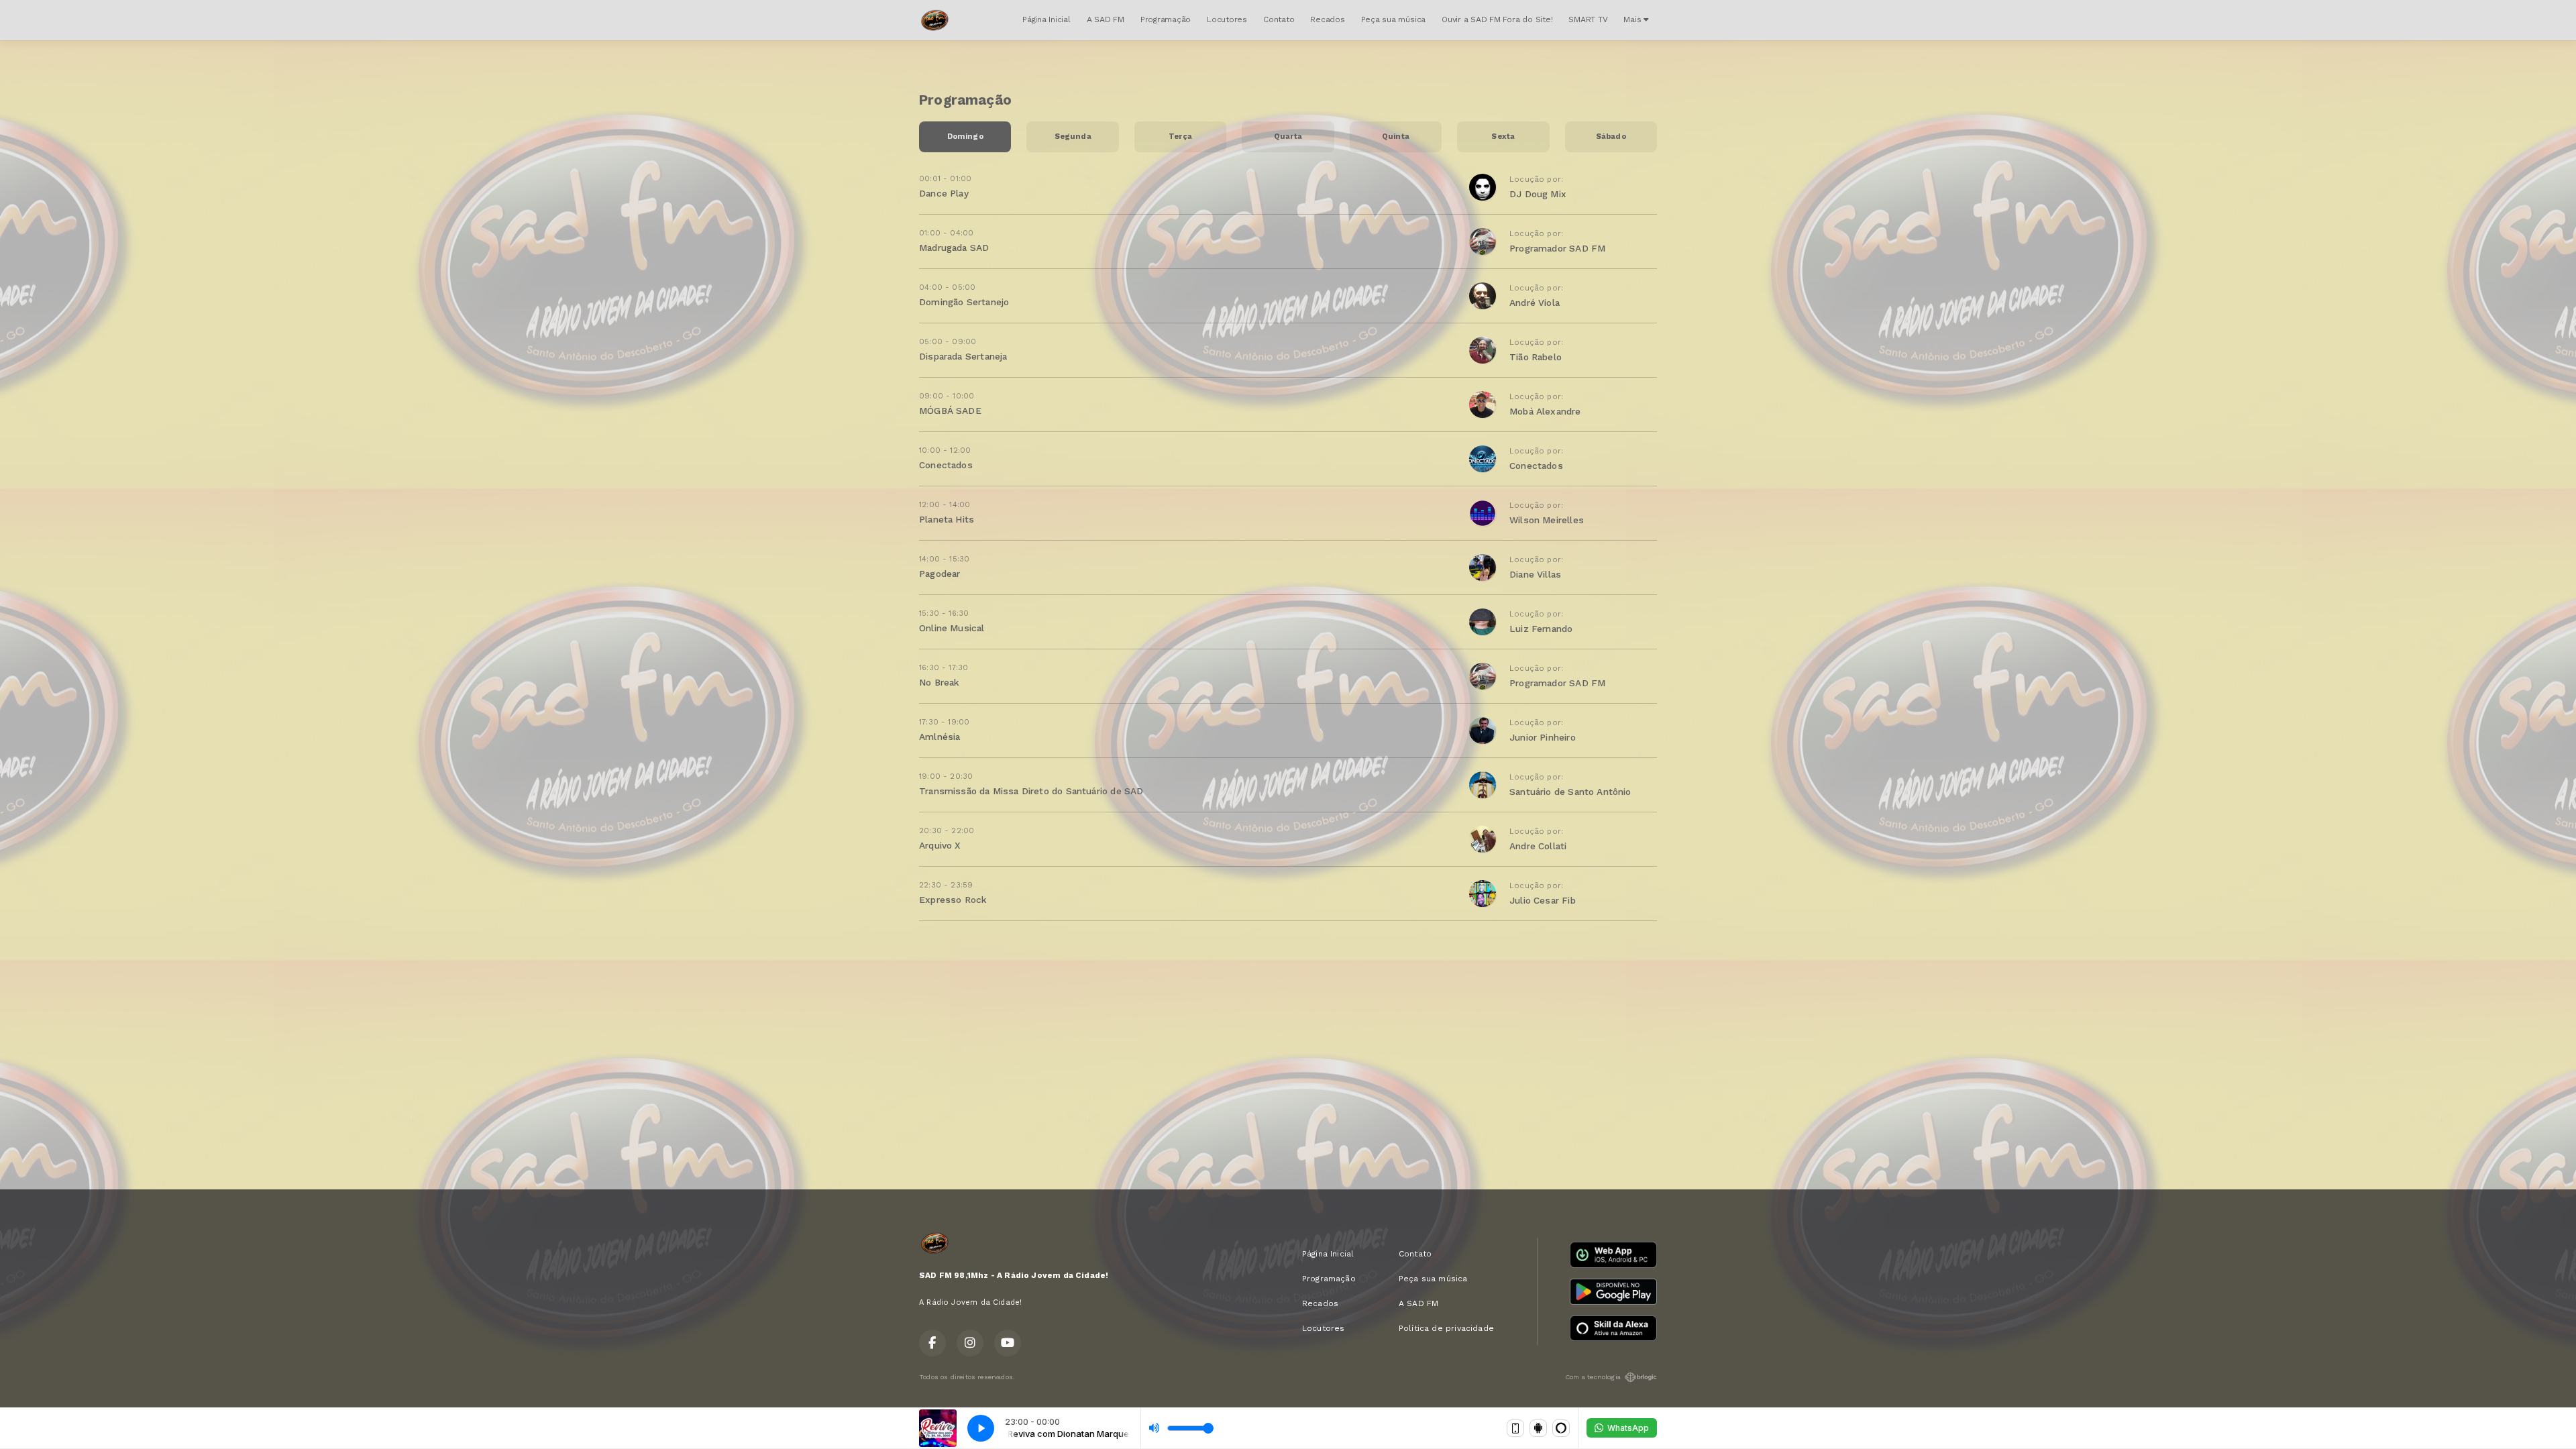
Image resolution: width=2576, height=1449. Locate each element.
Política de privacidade (1446, 1328)
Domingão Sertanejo (964, 302)
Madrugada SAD (954, 248)
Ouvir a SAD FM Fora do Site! (1497, 19)
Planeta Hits (947, 519)
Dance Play (944, 193)
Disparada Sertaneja (963, 356)
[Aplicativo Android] (1538, 1428)
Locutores (1227, 19)
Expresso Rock (953, 900)
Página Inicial (1046, 19)
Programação (1166, 19)
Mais (1633, 19)
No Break (939, 682)
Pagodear (940, 574)
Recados (1327, 19)
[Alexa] (1561, 1428)
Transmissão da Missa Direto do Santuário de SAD (1031, 791)
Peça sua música (1393, 19)
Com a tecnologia (1593, 1377)
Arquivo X (940, 845)
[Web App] (1515, 1428)
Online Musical (952, 628)
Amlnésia (940, 737)
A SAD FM (1106, 19)
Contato (1279, 19)
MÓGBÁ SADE (950, 411)
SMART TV (1588, 19)
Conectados (946, 465)
